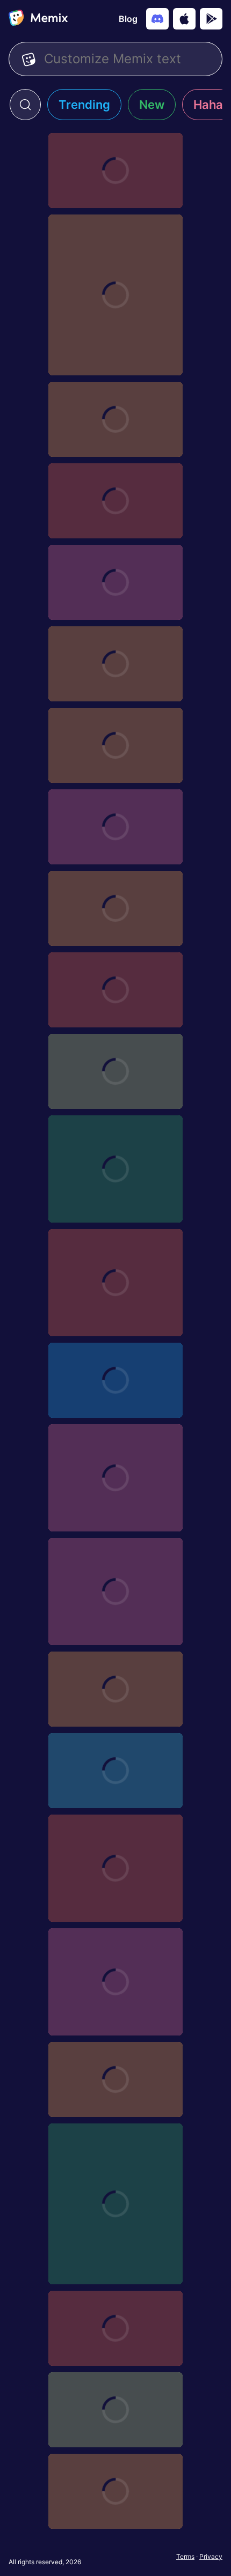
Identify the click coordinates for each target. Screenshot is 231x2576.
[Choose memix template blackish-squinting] (115, 908)
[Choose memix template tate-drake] (115, 1169)
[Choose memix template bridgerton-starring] (115, 501)
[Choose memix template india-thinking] (115, 2204)
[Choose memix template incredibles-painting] (115, 745)
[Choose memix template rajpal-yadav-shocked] (115, 1592)
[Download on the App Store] (184, 19)
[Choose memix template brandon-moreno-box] (115, 419)
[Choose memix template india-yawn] (115, 1982)
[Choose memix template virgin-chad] (115, 990)
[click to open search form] (25, 105)
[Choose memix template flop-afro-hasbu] (115, 295)
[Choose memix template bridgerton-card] (115, 827)
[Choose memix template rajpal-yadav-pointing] (115, 1689)
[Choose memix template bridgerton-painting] (115, 582)
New (152, 105)
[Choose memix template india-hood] (115, 2491)
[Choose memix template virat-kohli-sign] (115, 1071)
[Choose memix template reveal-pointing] (115, 1380)
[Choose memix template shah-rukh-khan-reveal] (115, 171)
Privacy (211, 2556)
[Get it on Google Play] (211, 19)
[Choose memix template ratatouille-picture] (115, 664)
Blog (128, 19)
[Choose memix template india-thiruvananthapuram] (115, 2079)
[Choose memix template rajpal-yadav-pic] (115, 1771)
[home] (38, 19)
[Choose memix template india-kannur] (115, 2410)
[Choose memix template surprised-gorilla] (115, 1283)
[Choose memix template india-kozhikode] (115, 2328)
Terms (185, 2556)
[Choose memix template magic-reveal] (115, 1868)
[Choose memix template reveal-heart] (115, 1478)
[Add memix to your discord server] (157, 19)
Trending (84, 105)
